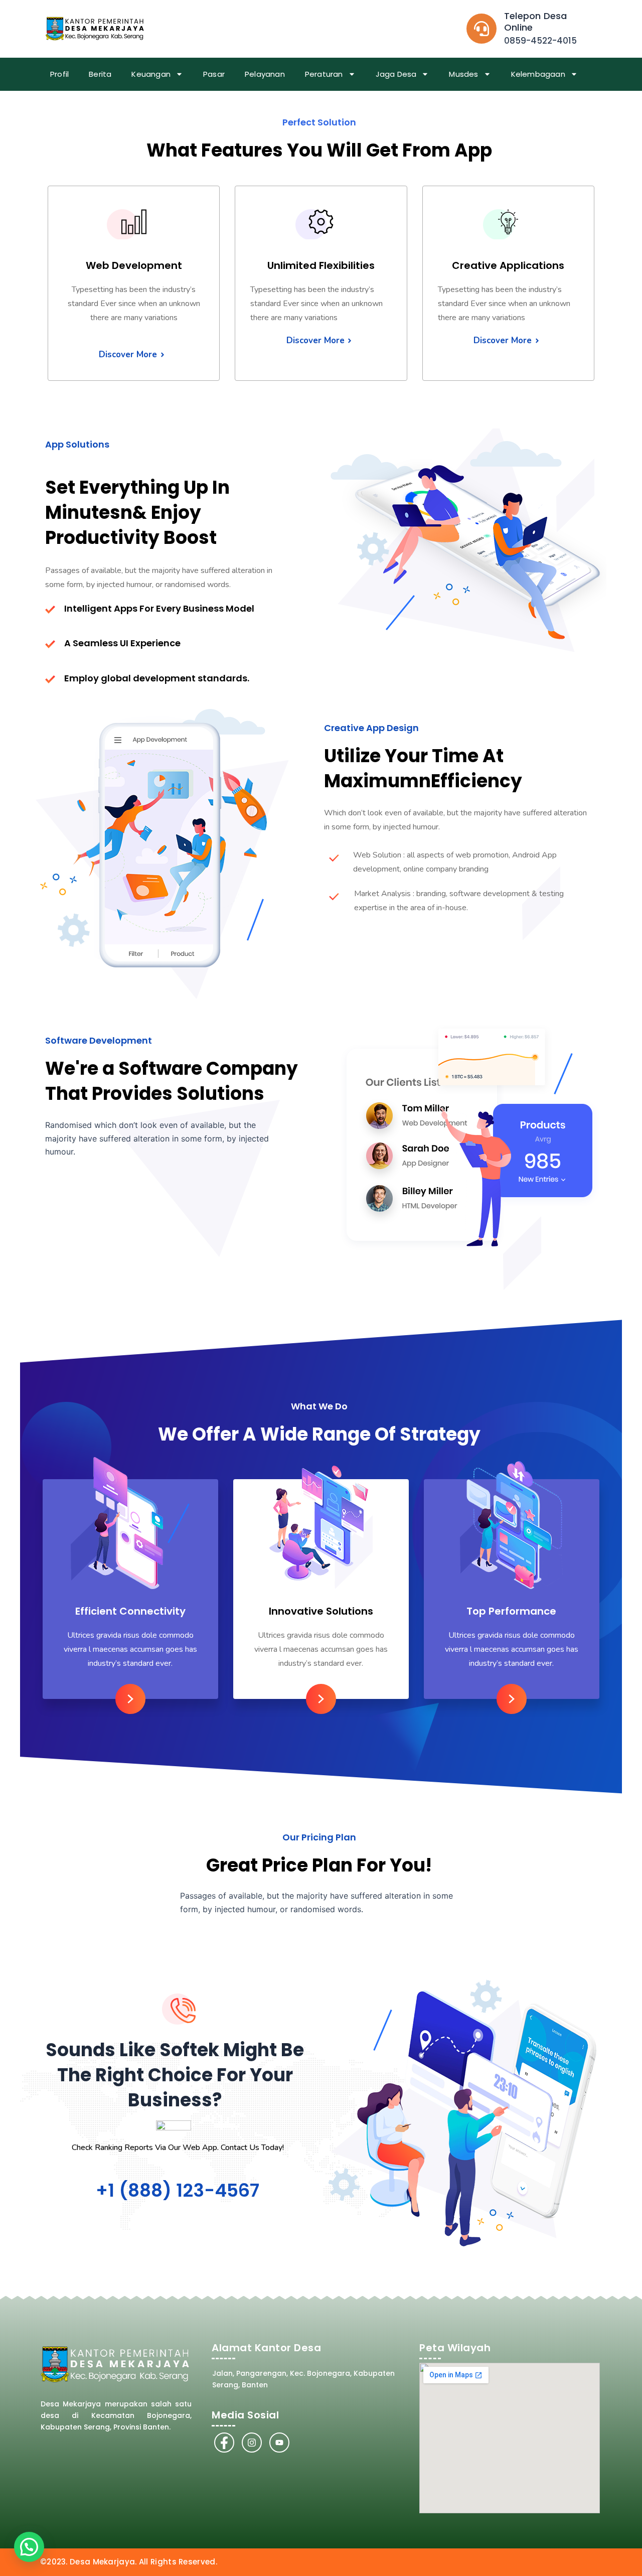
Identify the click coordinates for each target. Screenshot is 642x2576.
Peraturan (324, 74)
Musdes (463, 74)
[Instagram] (252, 2443)
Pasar (214, 74)
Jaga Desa (396, 74)
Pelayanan (265, 74)
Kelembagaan (538, 74)
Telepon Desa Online (535, 22)
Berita (100, 74)
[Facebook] (224, 2443)
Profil (59, 74)
